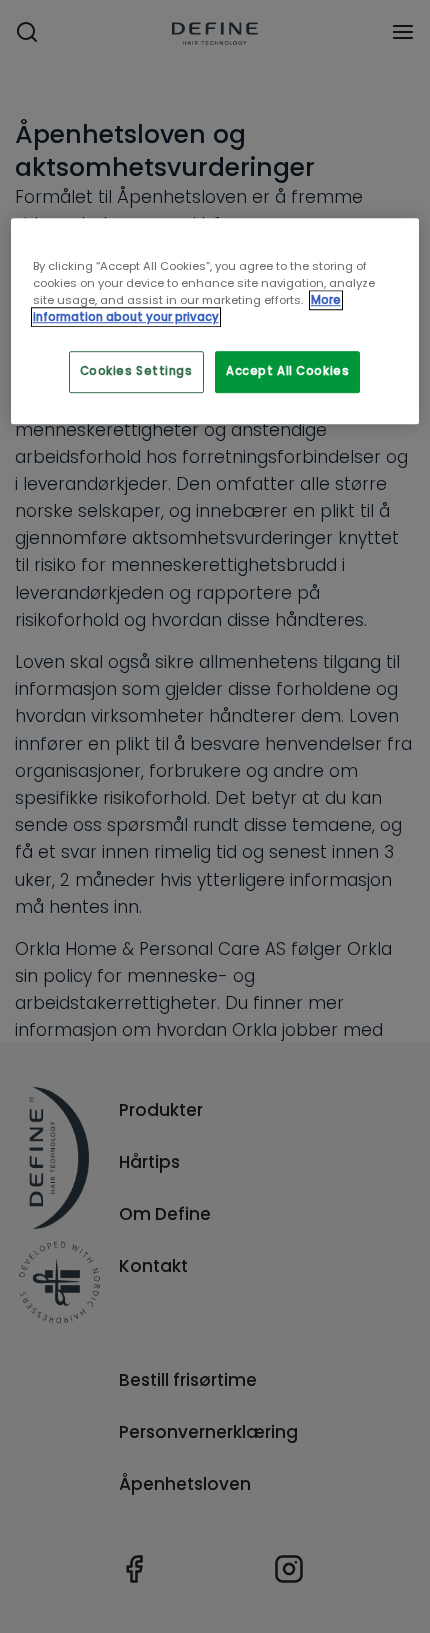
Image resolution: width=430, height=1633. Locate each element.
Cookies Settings (136, 371)
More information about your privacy (187, 308)
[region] (215, 321)
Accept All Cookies (287, 371)
